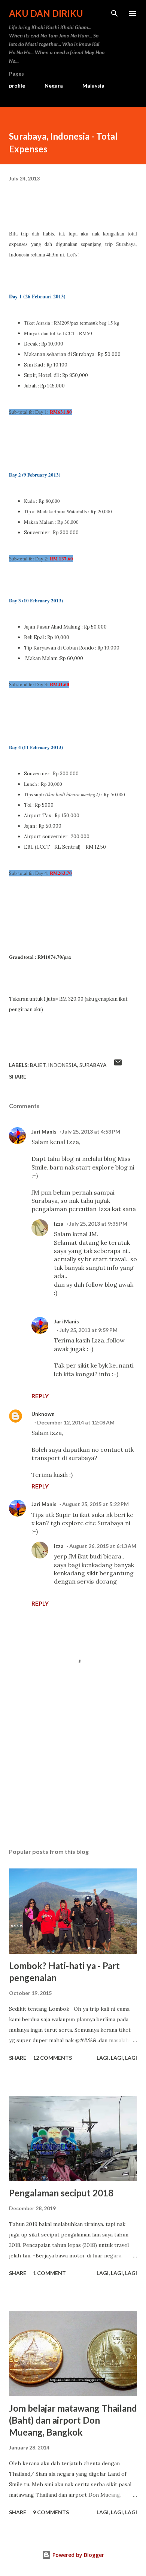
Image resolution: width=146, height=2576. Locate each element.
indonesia (63, 1065)
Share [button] (18, 1076)
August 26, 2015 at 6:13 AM (103, 1546)
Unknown (43, 1414)
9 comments (51, 2512)
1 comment (49, 2273)
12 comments (52, 2058)
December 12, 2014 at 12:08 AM (76, 1422)
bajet (38, 1065)
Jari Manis (44, 1132)
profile (17, 86)
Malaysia (93, 86)
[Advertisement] (73, 1771)
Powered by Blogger (77, 2555)
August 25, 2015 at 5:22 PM (95, 1504)
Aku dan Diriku (46, 13)
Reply (40, 1396)
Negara (54, 86)
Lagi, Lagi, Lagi (117, 2058)
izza (59, 1224)
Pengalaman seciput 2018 (61, 2193)
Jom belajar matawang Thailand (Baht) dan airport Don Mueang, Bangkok (73, 2420)
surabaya (93, 1065)
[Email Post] (118, 1065)
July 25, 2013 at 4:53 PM (91, 1132)
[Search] (115, 13)
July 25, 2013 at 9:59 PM (89, 1330)
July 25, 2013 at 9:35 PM (98, 1224)
